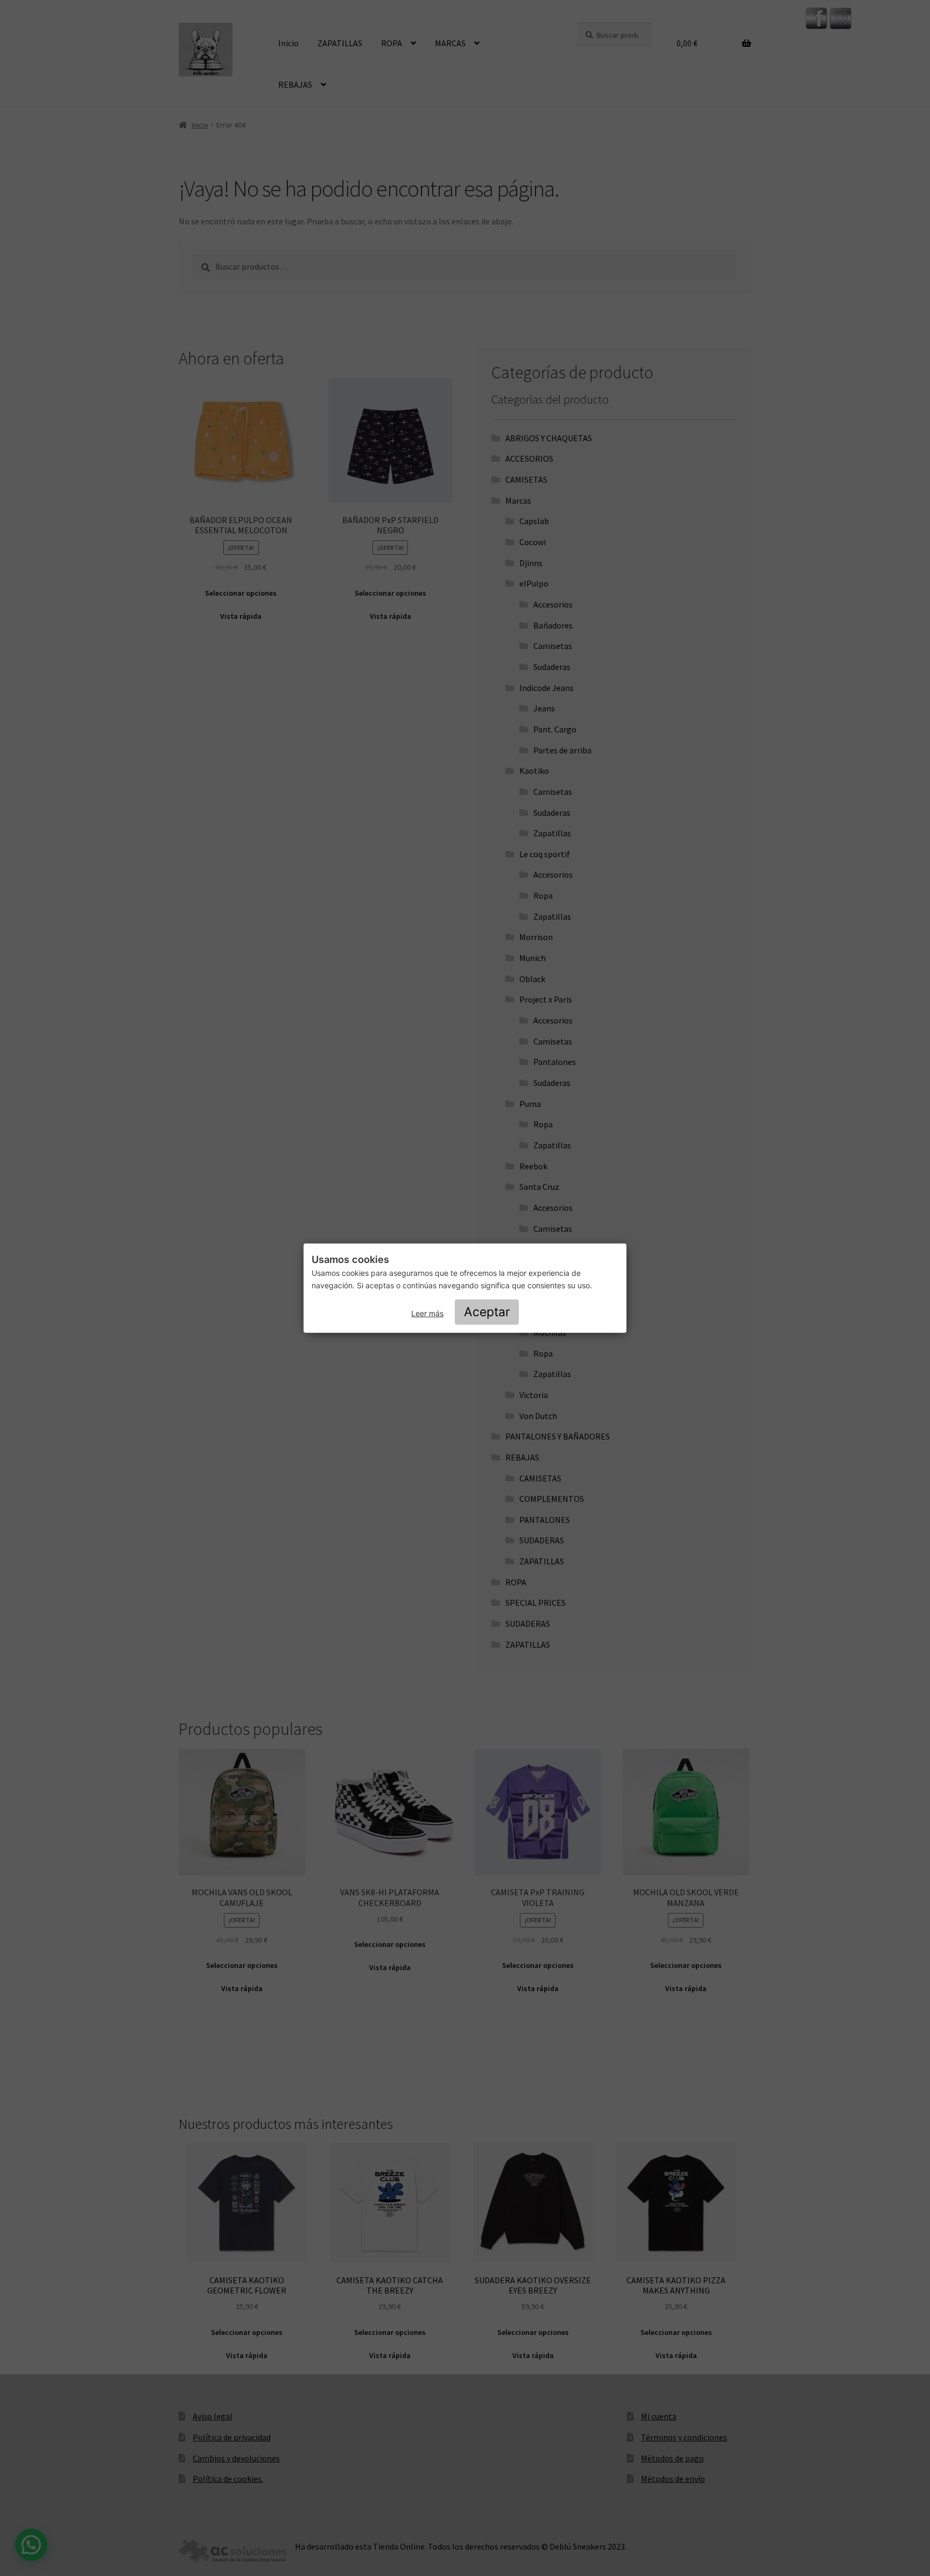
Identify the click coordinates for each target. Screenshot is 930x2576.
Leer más (427, 1313)
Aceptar (487, 1312)
